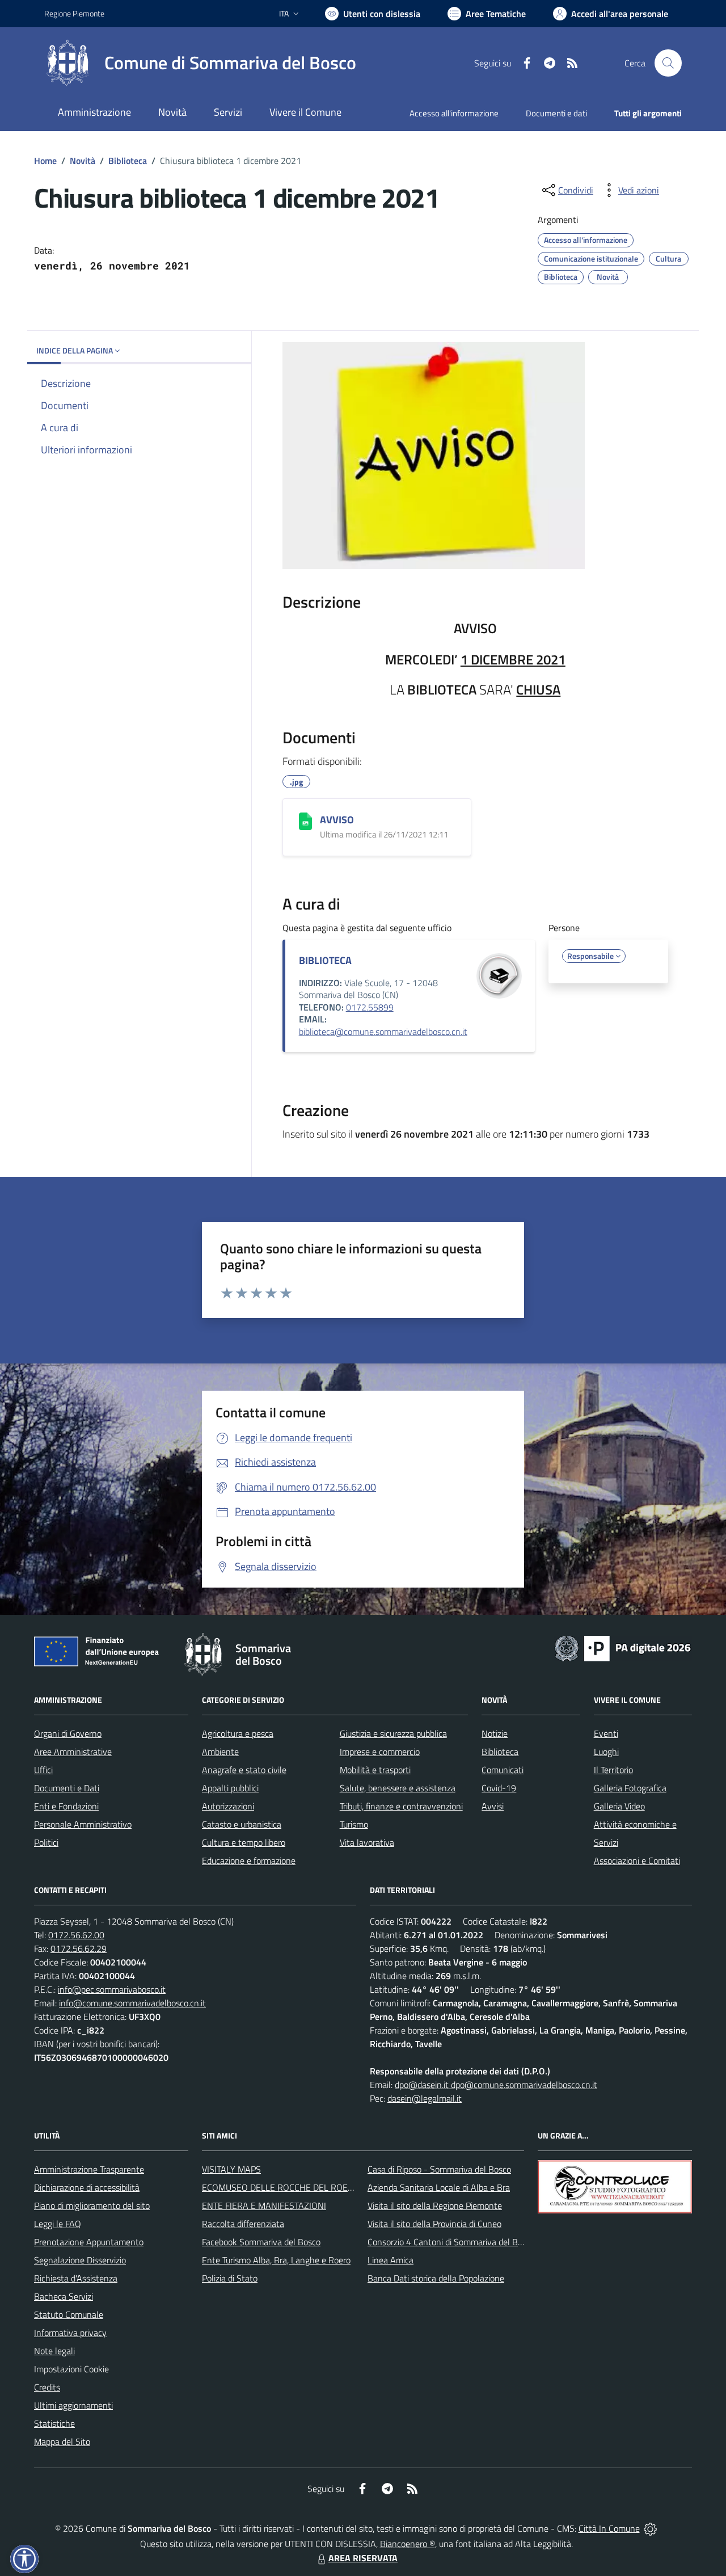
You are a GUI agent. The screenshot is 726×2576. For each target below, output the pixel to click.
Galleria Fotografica (630, 1788)
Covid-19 (499, 1788)
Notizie (495, 1733)
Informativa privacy (70, 2333)
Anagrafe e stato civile (244, 1770)
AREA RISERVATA (363, 2558)
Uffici (43, 1770)
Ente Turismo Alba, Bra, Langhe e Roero (276, 2260)
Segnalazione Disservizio (80, 2260)
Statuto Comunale (69, 2314)
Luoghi (606, 1752)
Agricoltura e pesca (238, 1733)
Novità (83, 161)
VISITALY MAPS (231, 2169)
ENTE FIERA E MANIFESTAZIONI (264, 2205)
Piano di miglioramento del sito (92, 2205)
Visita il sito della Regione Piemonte (435, 2205)
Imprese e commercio (380, 1752)
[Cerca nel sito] (668, 63)
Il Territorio (613, 1770)
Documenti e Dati (67, 1788)
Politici (46, 1842)
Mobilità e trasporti (375, 1770)
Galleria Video (619, 1806)
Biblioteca (128, 161)
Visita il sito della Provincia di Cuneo (434, 2224)
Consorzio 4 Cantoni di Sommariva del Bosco (451, 2242)
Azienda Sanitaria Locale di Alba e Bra (439, 2187)
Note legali (54, 2351)
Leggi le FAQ (58, 2224)
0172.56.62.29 (79, 1948)
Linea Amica (391, 2260)
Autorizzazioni (228, 1806)
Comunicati (503, 1770)
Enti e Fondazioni (66, 1806)
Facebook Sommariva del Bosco (261, 2242)
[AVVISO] (305, 821)
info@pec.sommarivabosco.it (112, 1989)
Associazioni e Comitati (637, 1861)
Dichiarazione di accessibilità (87, 2187)
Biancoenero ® (408, 2544)
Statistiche (54, 2423)
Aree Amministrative (73, 1752)
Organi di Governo (68, 1733)
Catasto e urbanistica (242, 1824)
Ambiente (220, 1752)
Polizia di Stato (230, 2278)
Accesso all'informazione (454, 113)
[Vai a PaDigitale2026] (623, 1647)
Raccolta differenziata (243, 2224)
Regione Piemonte (74, 13)
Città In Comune (609, 2528)
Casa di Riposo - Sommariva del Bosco (439, 2169)
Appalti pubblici (230, 1788)
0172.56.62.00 (76, 1935)
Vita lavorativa (367, 1842)
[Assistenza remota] (650, 2528)
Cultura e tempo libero (244, 1842)
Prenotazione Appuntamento (89, 2242)
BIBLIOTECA (325, 960)
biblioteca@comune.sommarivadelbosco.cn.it (383, 1032)
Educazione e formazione (249, 1861)
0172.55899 (370, 1007)
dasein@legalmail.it (425, 2098)
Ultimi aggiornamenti (73, 2405)
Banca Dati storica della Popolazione (436, 2278)
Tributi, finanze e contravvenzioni (401, 1806)
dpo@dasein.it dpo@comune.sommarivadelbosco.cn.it (496, 2085)
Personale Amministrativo (83, 1824)
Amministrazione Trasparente (89, 2169)
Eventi (606, 1733)
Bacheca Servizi (64, 2296)
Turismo (354, 1824)
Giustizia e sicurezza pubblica (393, 1733)
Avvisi (493, 1806)
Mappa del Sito (62, 2442)
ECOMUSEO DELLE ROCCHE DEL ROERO (281, 2187)
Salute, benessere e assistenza (398, 1788)
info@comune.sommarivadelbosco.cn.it (132, 2003)
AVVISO (337, 820)
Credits (47, 2387)
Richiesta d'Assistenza (76, 2278)
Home (45, 161)
